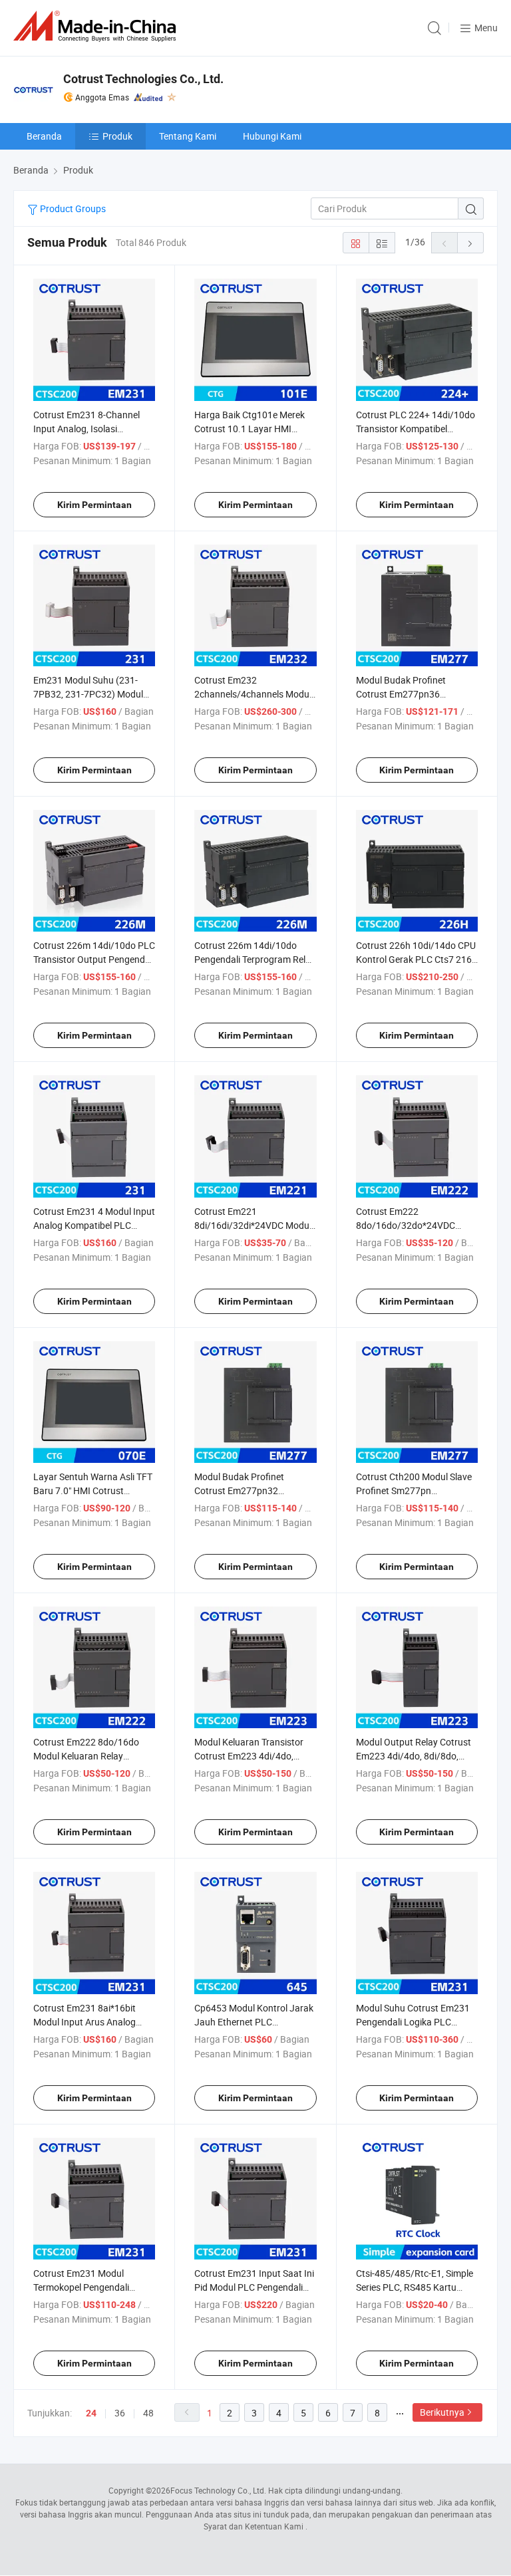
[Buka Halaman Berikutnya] (470, 243)
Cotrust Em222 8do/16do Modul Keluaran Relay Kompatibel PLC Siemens (86, 1756)
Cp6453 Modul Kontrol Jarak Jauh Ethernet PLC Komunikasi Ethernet (254, 2022)
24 (91, 2413)
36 (120, 2413)
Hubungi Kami (272, 136)
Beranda (44, 136)
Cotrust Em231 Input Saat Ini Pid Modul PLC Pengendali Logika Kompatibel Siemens (254, 2287)
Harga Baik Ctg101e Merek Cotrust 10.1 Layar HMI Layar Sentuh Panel (250, 429)
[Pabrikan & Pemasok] (97, 26)
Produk (117, 136)
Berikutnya (442, 2412)
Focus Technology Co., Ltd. (218, 2490)
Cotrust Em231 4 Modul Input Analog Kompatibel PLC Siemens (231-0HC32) (94, 1225)
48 (148, 2413)
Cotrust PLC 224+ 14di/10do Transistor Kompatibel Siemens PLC (416, 429)
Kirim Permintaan (94, 505)
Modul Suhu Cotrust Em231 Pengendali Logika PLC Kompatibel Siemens (413, 2022)
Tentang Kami (188, 136)
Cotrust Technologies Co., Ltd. (143, 79)
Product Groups (72, 208)
